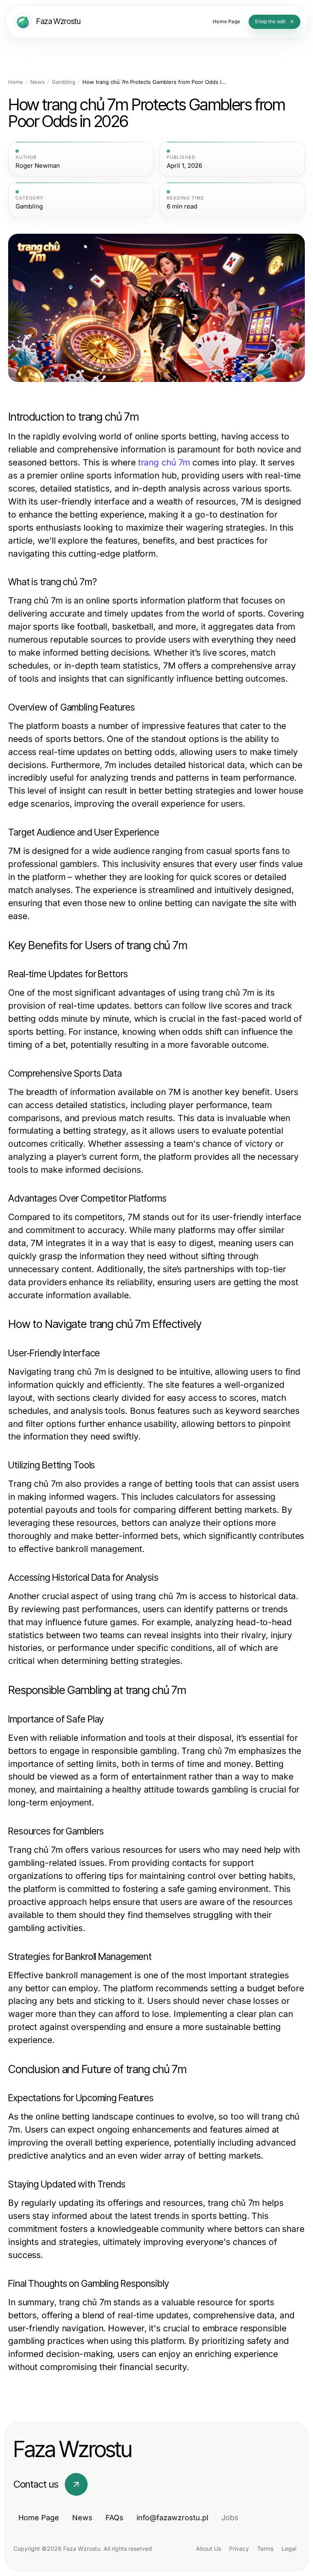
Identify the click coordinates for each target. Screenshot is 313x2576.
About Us (208, 2549)
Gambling (64, 82)
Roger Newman (38, 166)
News (37, 82)
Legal (289, 2549)
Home (16, 82)
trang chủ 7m (164, 462)
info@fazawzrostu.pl (172, 2518)
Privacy (239, 2549)
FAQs (115, 2518)
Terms (265, 2549)
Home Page (39, 2518)
